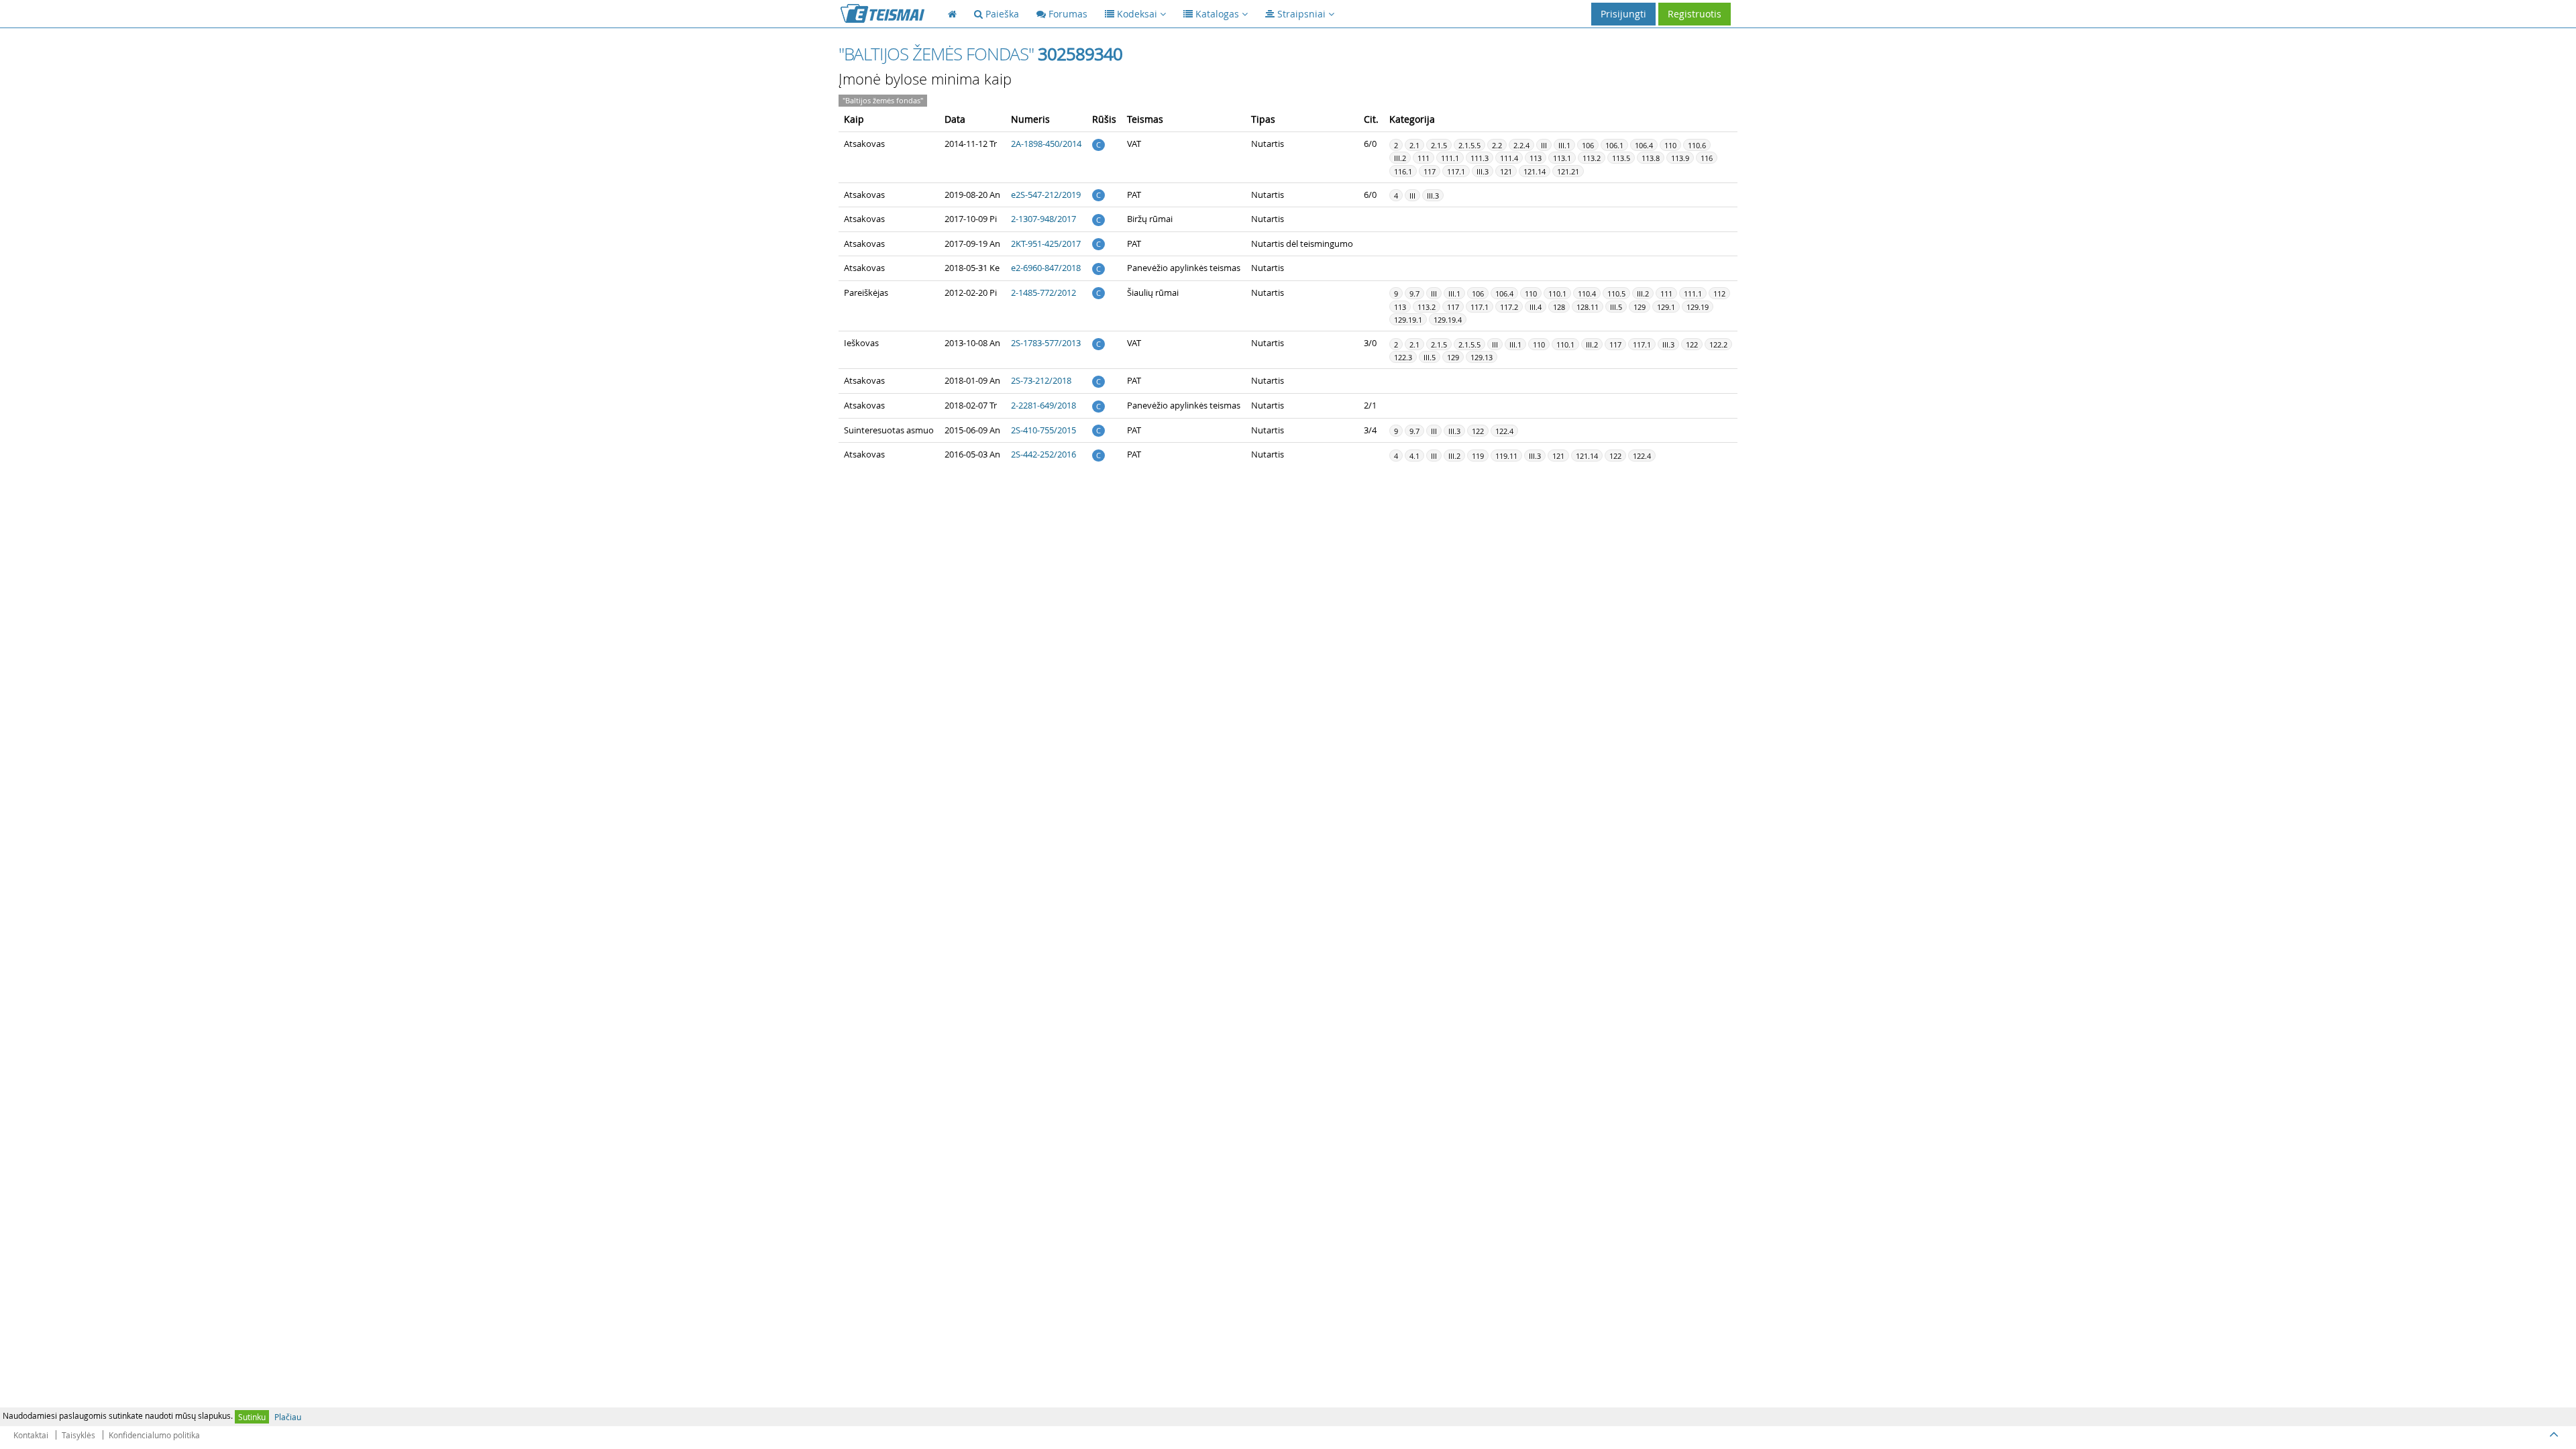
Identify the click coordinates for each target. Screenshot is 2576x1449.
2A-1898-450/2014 (1046, 144)
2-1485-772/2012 (1043, 292)
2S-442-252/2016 (1043, 454)
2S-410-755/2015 (1043, 430)
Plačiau (288, 1417)
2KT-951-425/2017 (1046, 244)
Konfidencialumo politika (154, 1435)
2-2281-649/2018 (1043, 405)
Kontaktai (31, 1435)
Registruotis (1695, 14)
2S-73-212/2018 (1041, 380)
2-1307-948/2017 (1043, 219)
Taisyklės (78, 1435)
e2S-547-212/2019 (1046, 195)
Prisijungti (1623, 14)
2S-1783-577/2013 (1046, 343)
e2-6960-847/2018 (1046, 268)
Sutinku (252, 1417)
